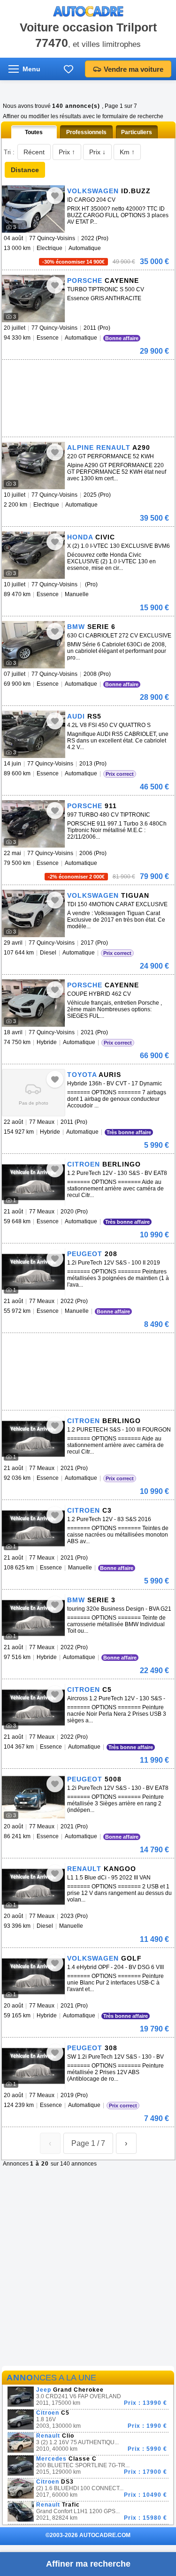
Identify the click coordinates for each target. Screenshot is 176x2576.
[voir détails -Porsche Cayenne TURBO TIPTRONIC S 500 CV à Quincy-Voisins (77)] (34, 299)
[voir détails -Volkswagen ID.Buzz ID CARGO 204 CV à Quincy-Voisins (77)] (34, 209)
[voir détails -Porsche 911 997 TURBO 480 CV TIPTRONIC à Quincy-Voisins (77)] (34, 824)
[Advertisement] (72, 374)
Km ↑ (127, 152)
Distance (25, 170)
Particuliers (137, 132)
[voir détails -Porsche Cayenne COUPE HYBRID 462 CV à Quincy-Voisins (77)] (34, 1003)
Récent (34, 152)
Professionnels (86, 132)
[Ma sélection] (69, 69)
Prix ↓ (97, 152)
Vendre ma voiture (134, 69)
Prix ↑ (67, 152)
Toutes (34, 132)
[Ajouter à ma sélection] (55, 196)
